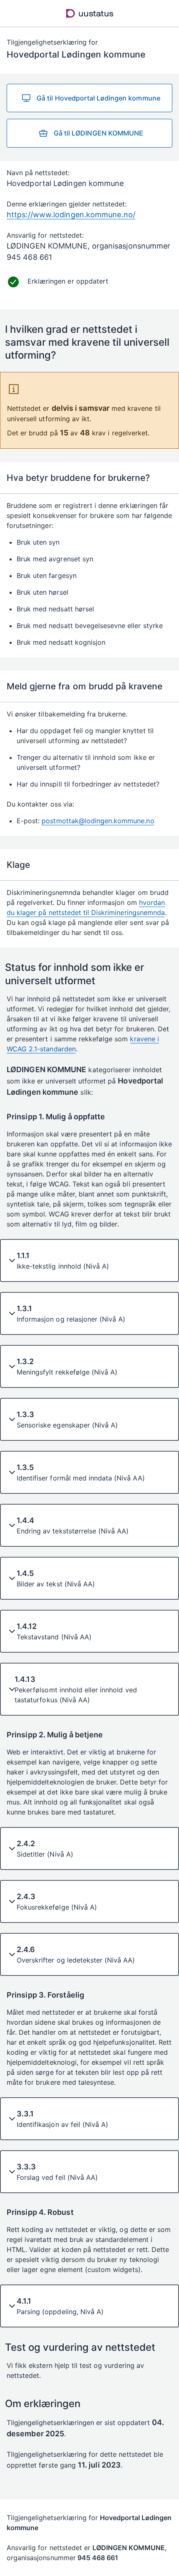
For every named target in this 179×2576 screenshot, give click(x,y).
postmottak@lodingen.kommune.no (98, 821)
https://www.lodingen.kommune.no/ (71, 215)
